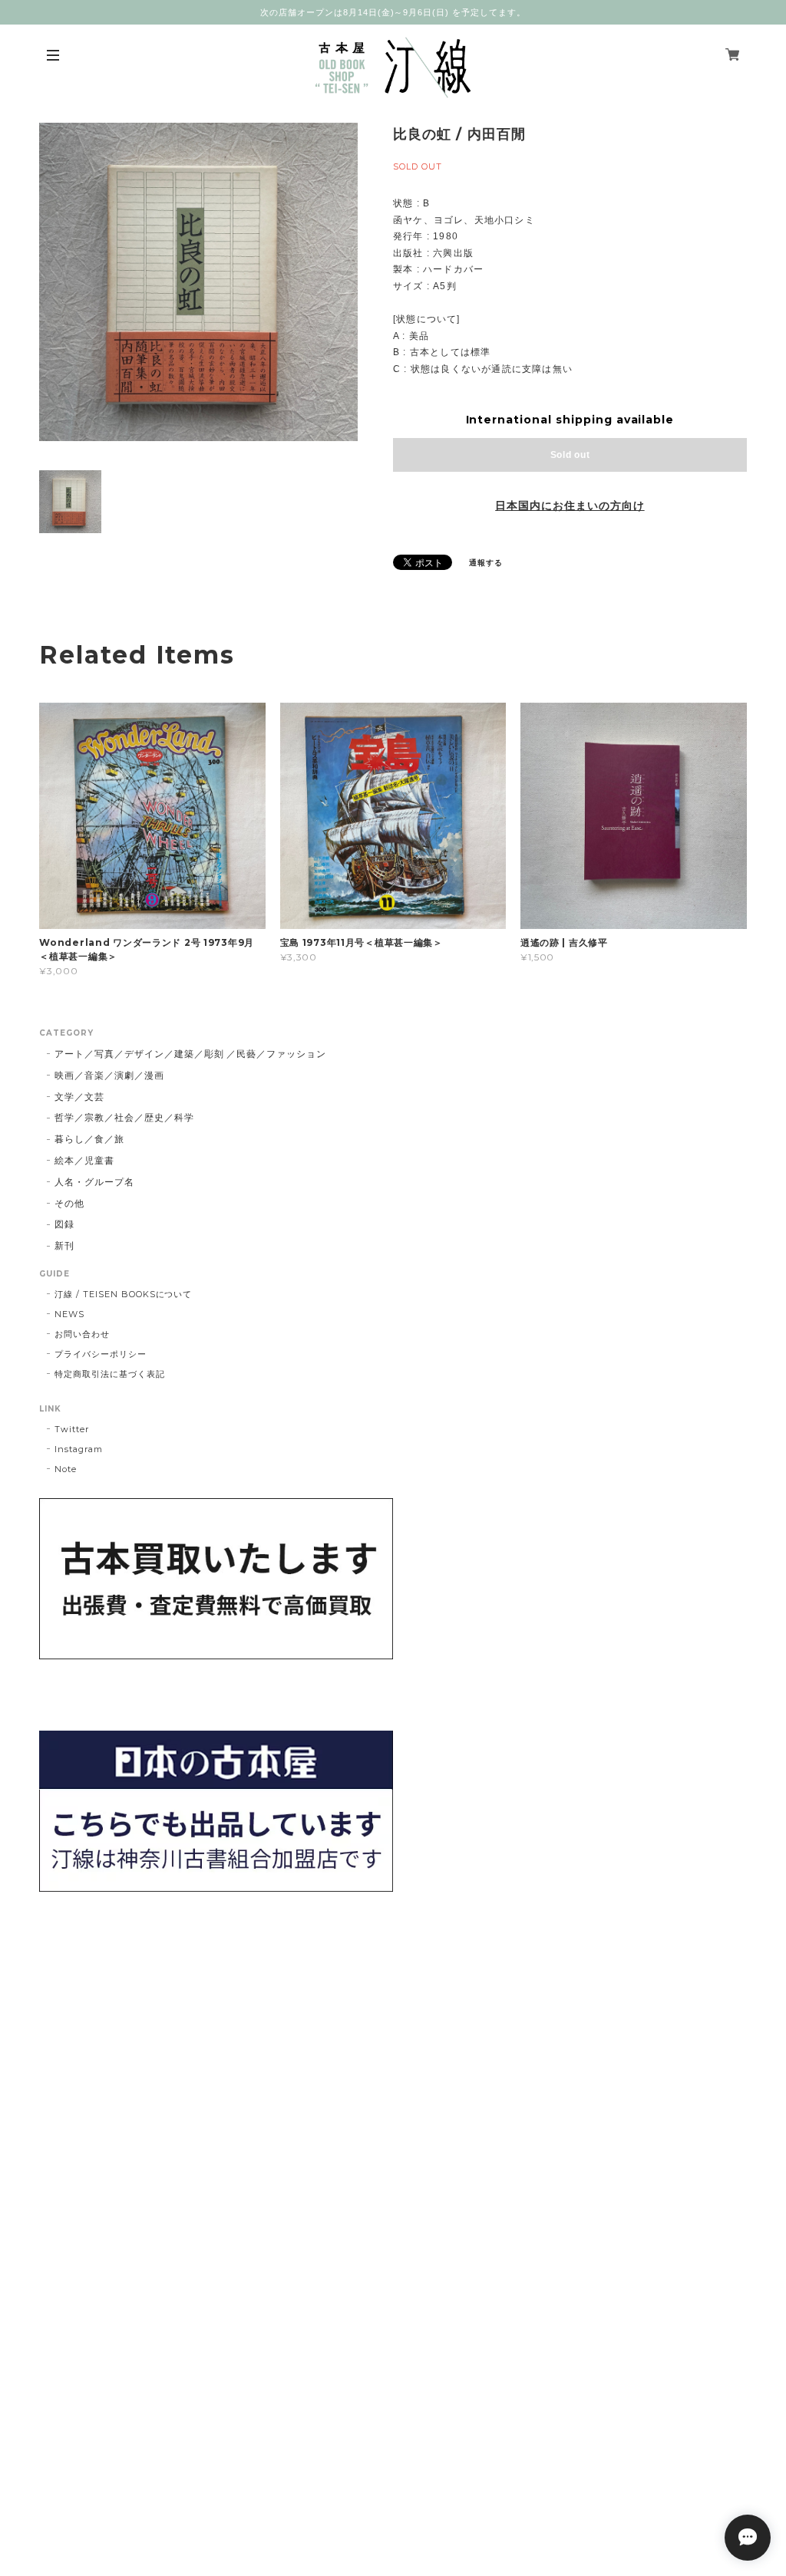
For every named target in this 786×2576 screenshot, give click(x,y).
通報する (486, 563)
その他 (69, 1203)
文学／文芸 (79, 1097)
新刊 (64, 1245)
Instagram (79, 1449)
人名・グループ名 (94, 1182)
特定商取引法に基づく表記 (110, 1374)
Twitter (72, 1429)
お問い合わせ (82, 1334)
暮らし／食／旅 (89, 1139)
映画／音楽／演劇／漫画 (109, 1075)
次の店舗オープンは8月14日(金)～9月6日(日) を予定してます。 (393, 12)
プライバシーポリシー (101, 1354)
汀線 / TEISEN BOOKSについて (123, 1294)
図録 (64, 1224)
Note (66, 1469)
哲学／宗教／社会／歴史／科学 (124, 1117)
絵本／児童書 (84, 1160)
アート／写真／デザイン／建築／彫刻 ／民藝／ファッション (190, 1054)
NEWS (69, 1314)
